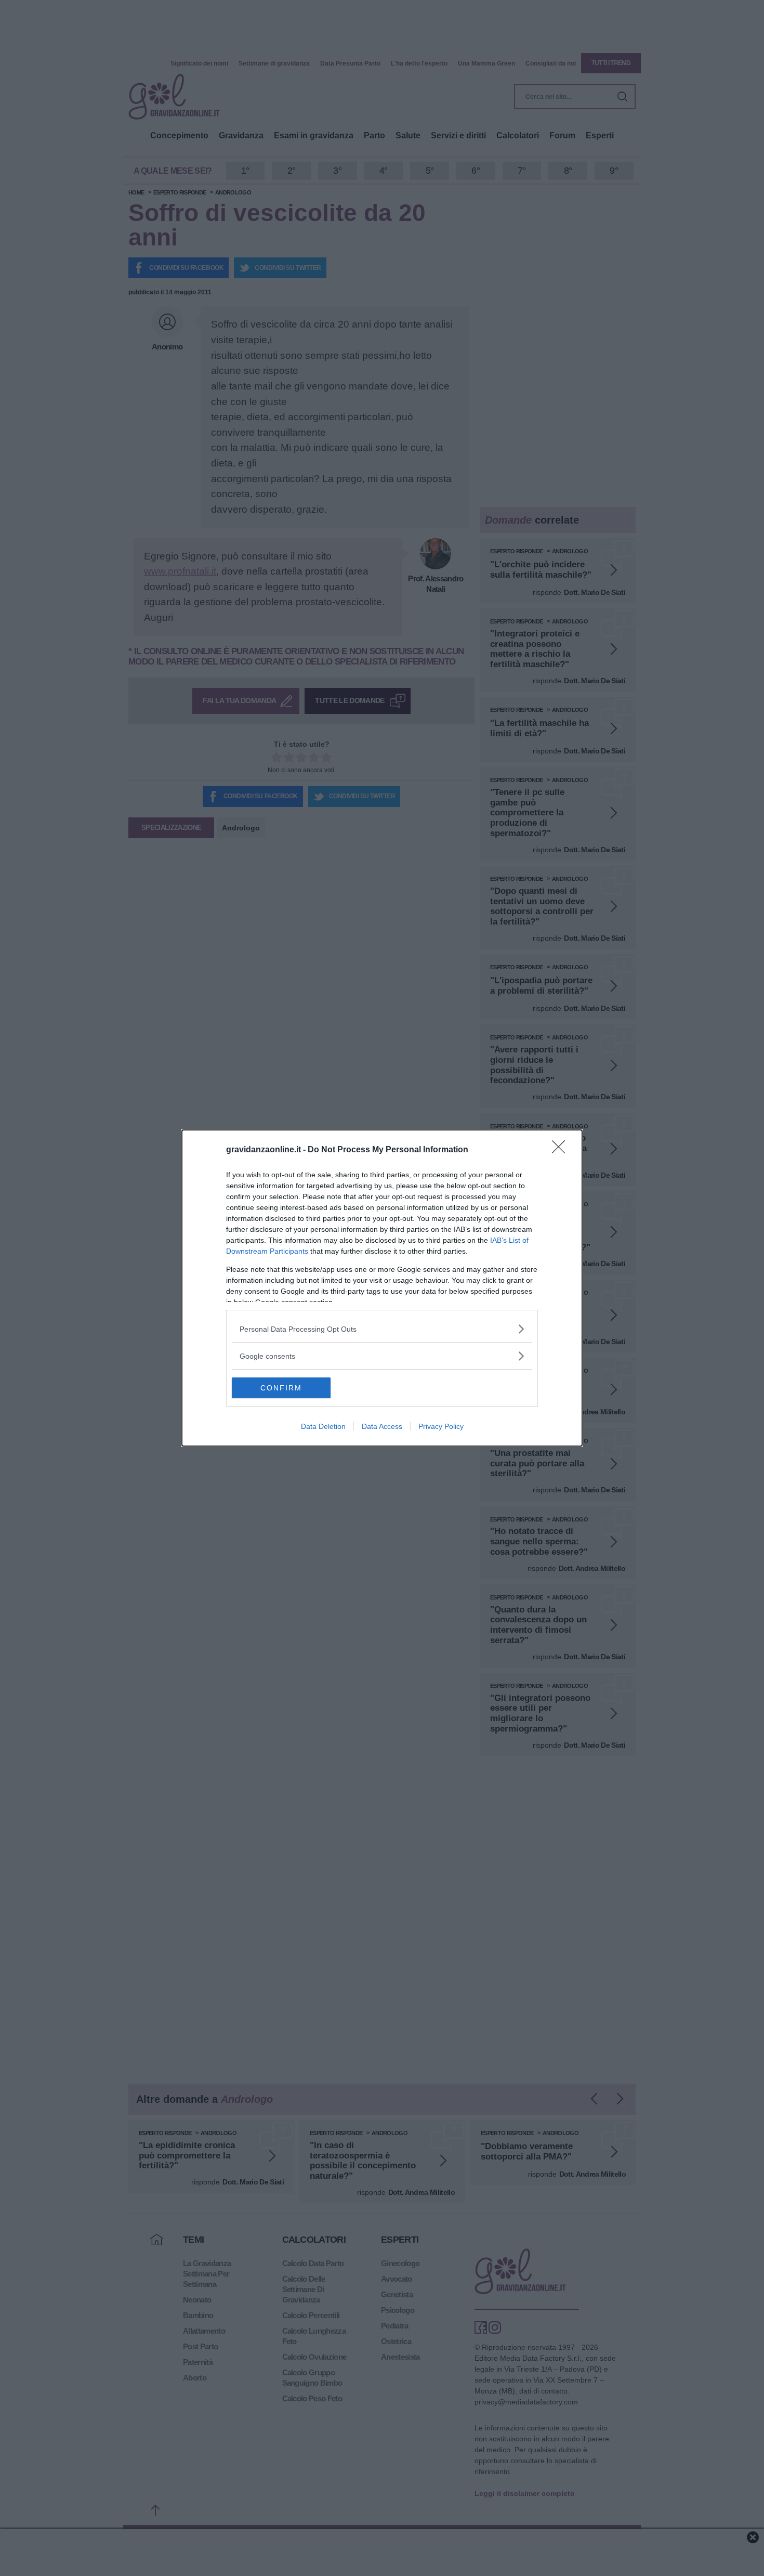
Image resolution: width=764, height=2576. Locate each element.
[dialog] (382, 1288)
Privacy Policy (441, 1426)
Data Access (382, 1426)
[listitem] (382, 1329)
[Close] (562, 1150)
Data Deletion (323, 1426)
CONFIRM (281, 1388)
